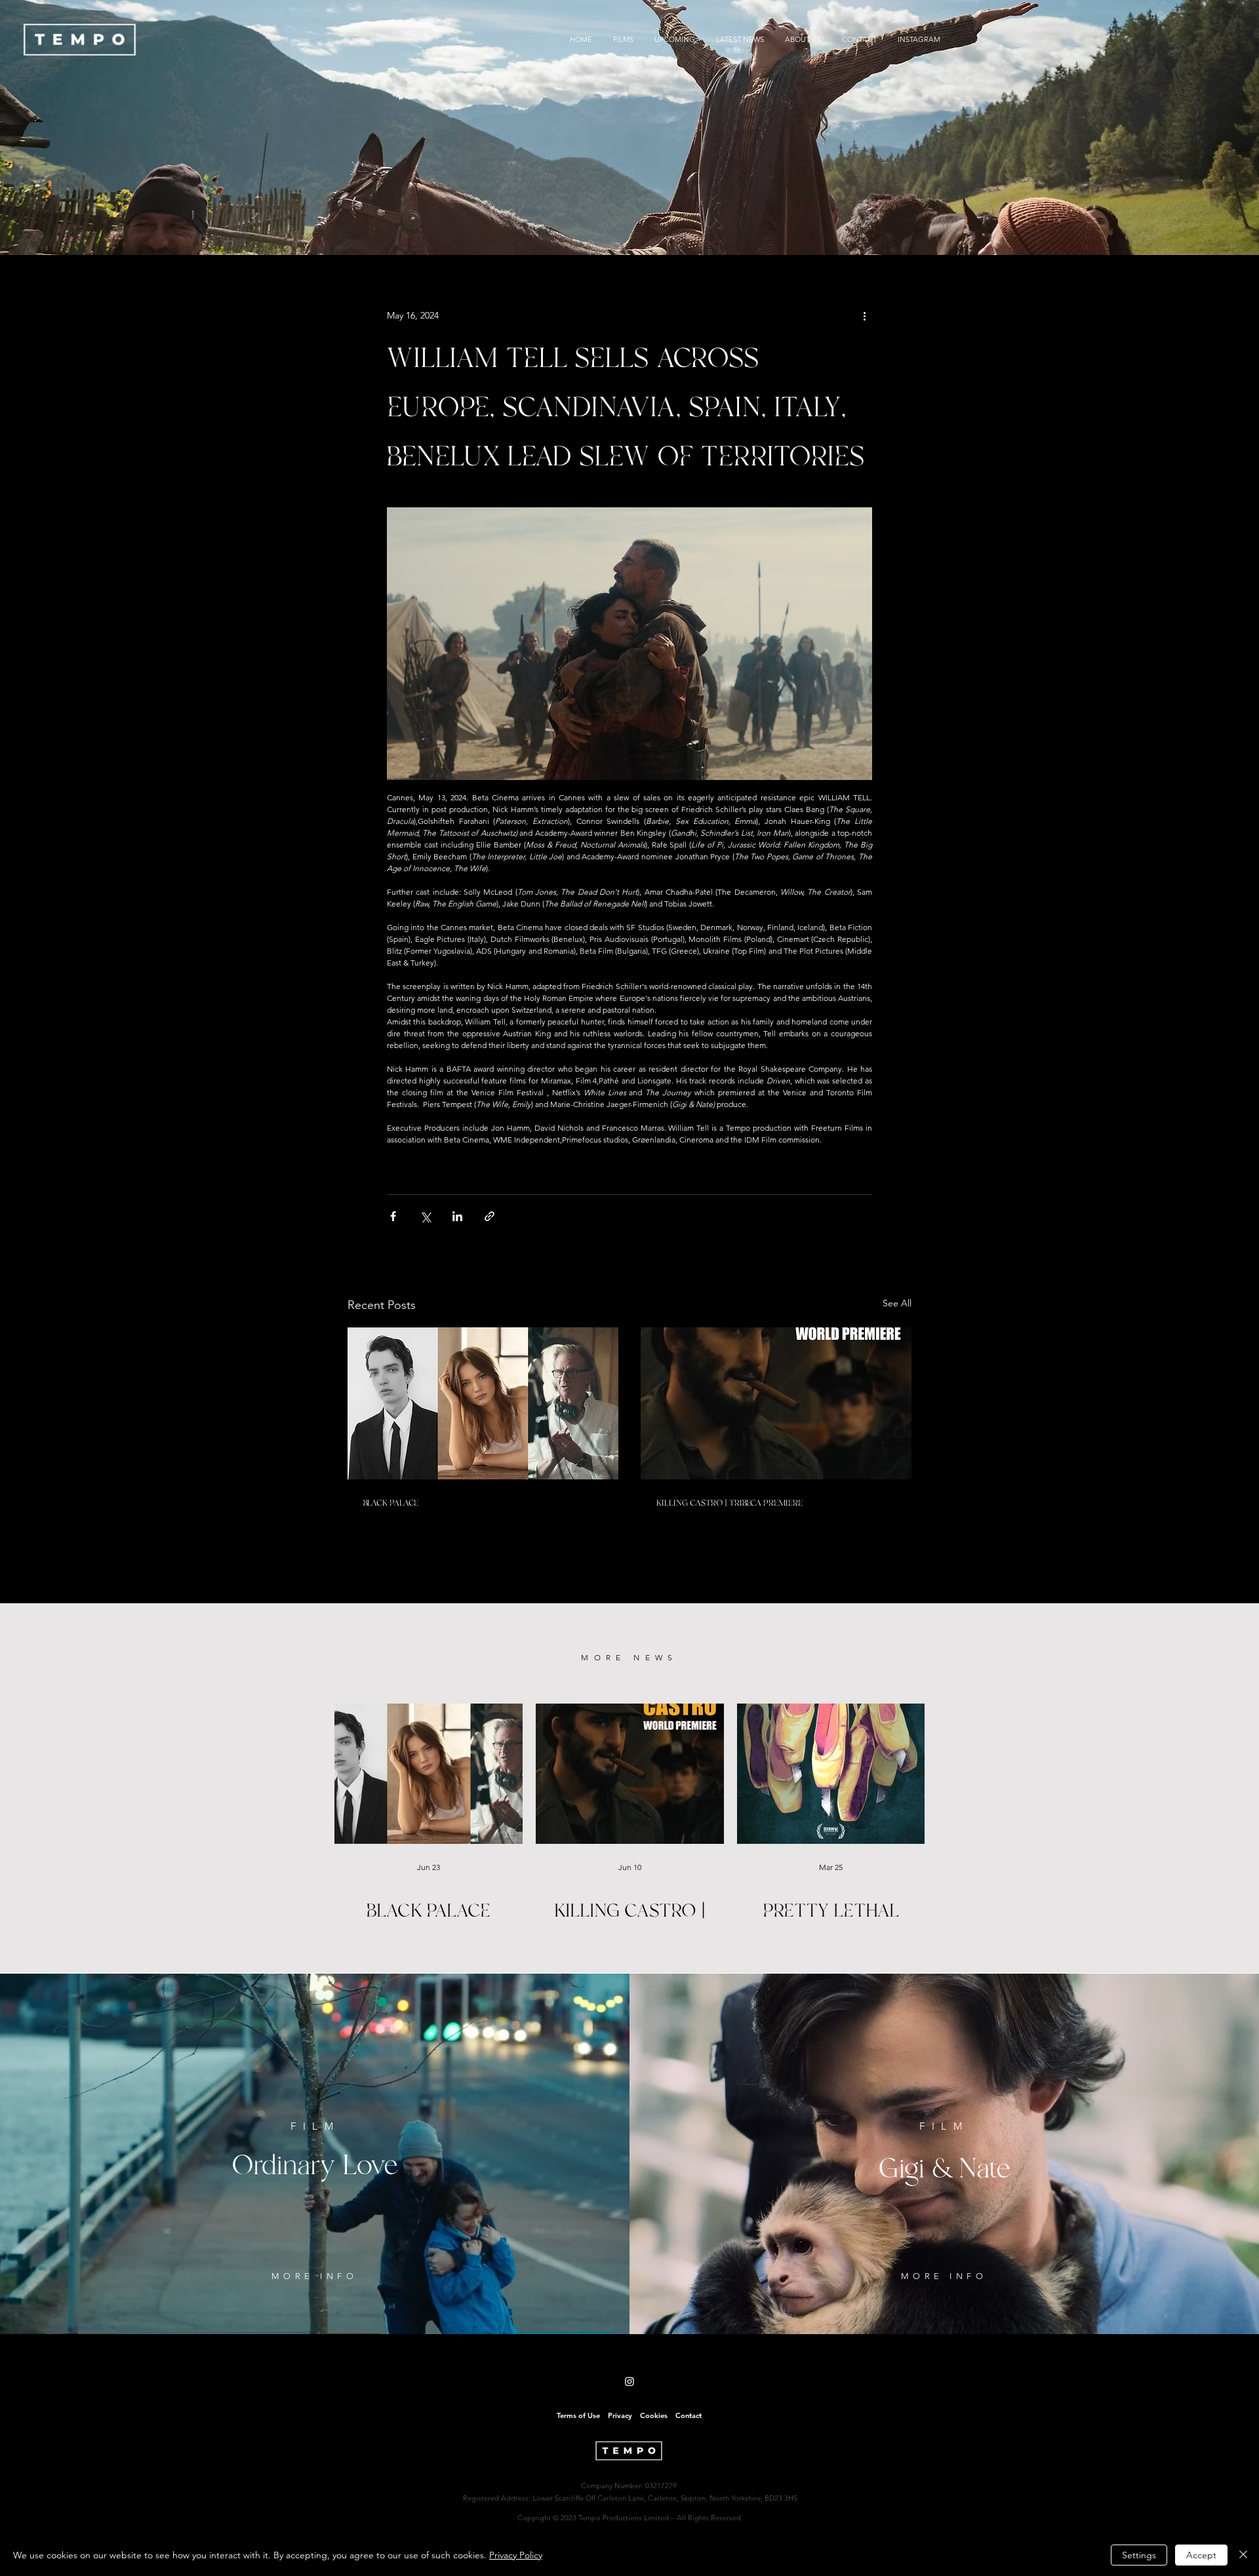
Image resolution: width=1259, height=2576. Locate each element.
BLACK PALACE (391, 1503)
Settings (1139, 2555)
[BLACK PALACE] (483, 1403)
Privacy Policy (516, 2555)
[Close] (1243, 2555)
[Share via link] (490, 1216)
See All (897, 1303)
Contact (689, 2415)
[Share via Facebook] (393, 1216)
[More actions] (864, 315)
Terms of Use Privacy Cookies (612, 2415)
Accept (1201, 2555)
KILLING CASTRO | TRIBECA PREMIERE (729, 1503)
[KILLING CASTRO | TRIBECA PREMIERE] (776, 1403)
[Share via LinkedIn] (457, 1216)
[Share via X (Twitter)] (425, 1216)
